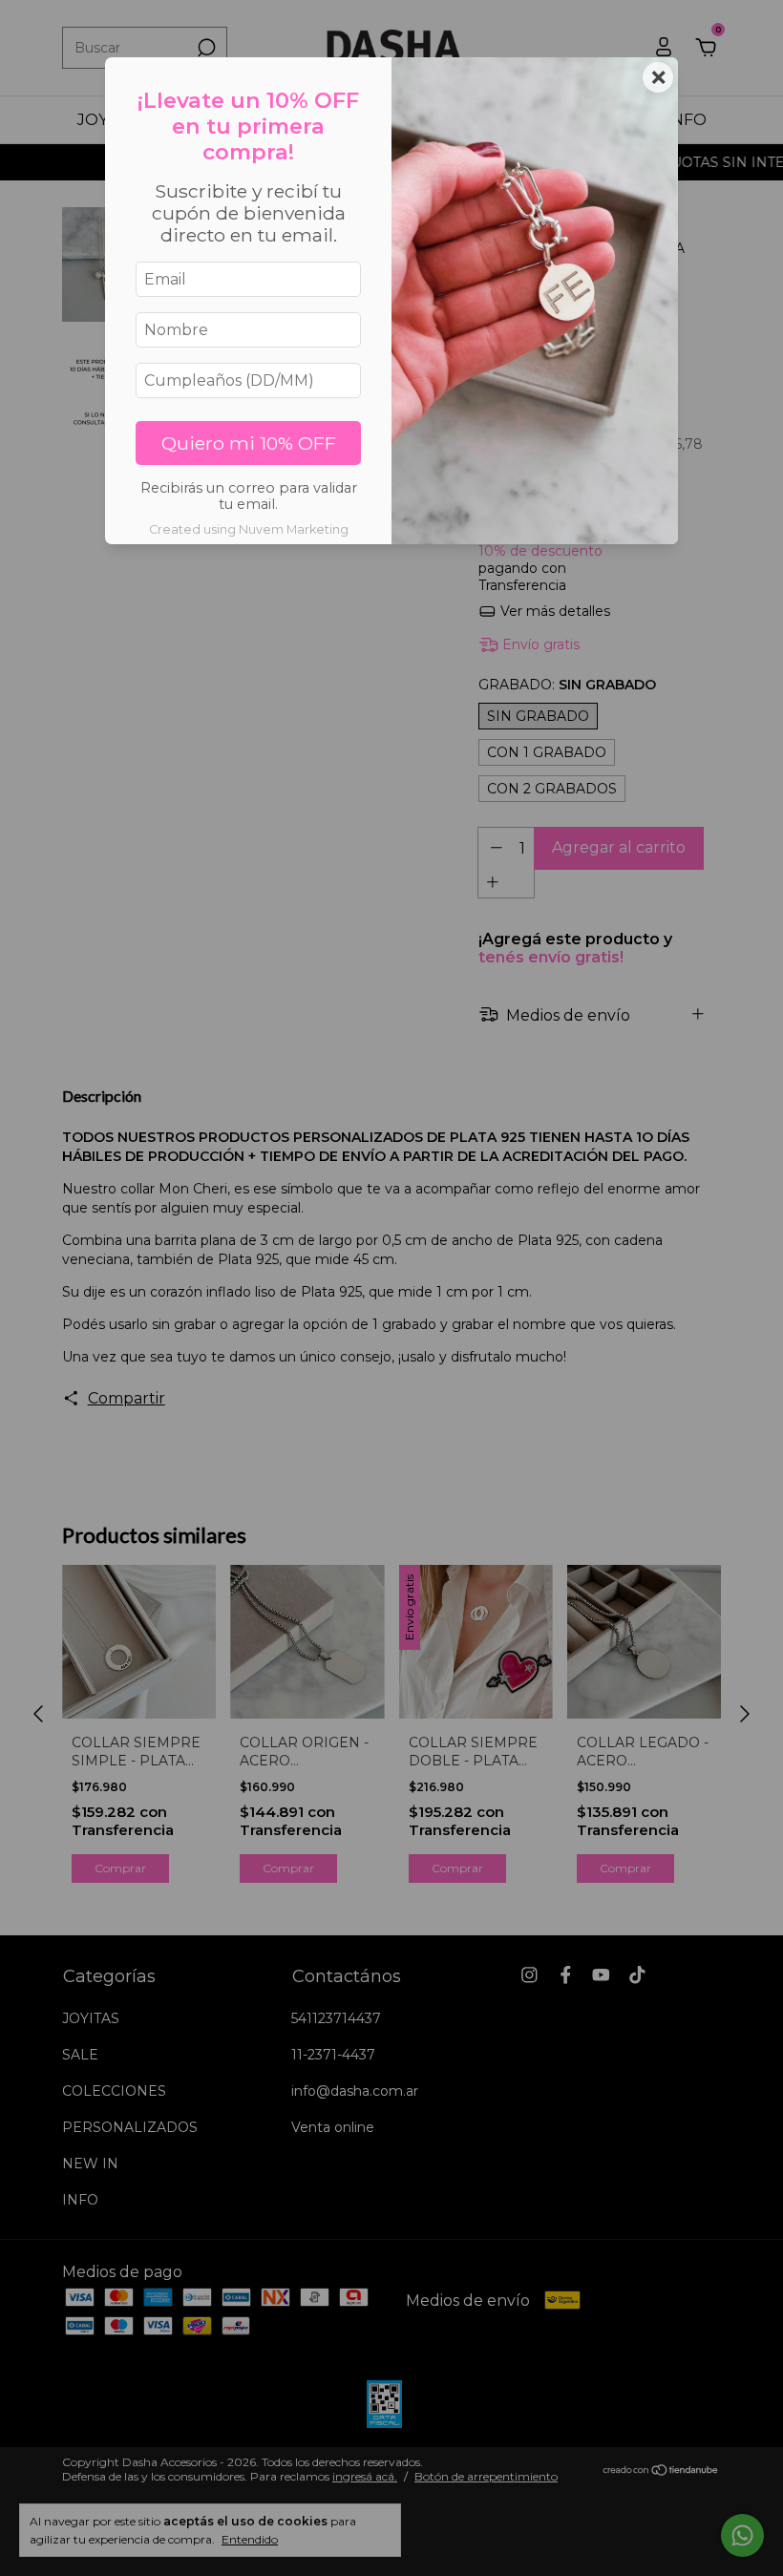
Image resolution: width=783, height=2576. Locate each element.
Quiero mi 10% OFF (249, 443)
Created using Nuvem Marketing (249, 529)
